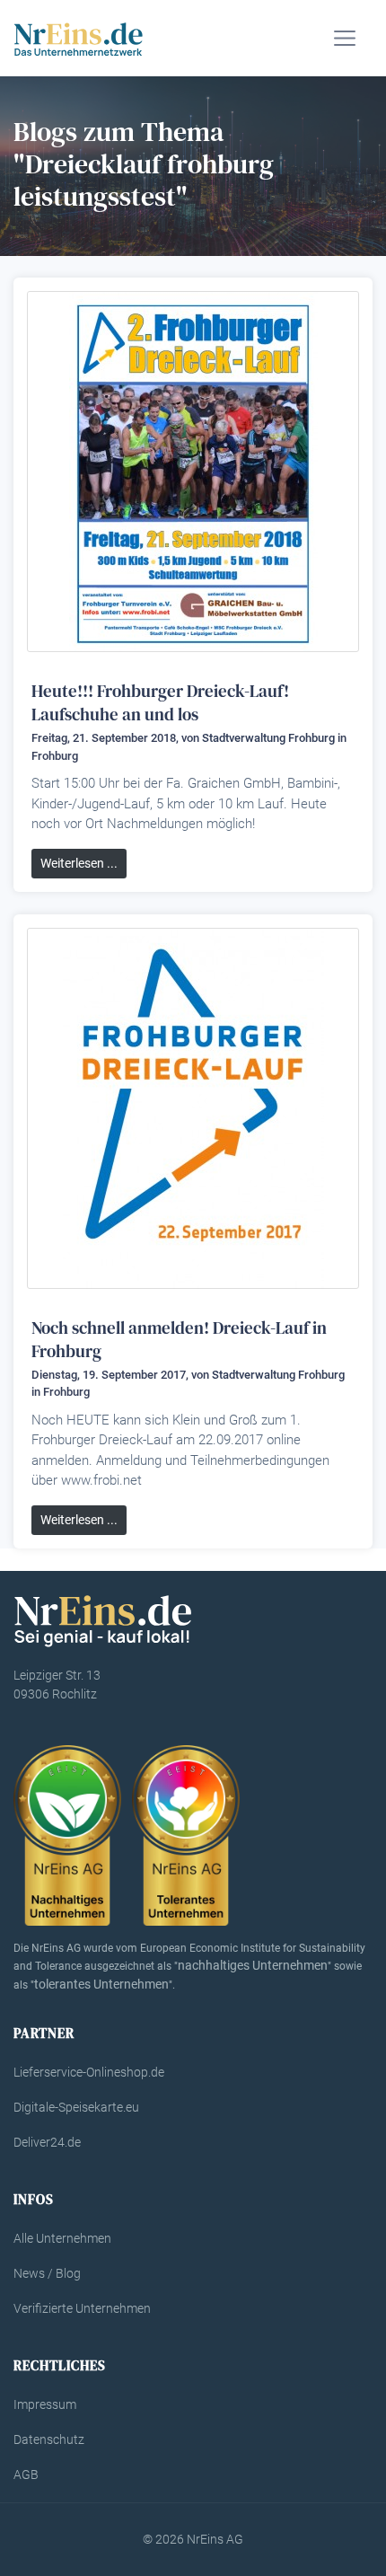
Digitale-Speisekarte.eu (76, 2107)
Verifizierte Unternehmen (82, 2308)
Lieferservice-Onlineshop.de (89, 2072)
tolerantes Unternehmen (101, 1984)
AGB (26, 2475)
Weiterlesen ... (79, 863)
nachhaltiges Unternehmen (253, 1965)
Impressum (45, 2404)
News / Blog (47, 2273)
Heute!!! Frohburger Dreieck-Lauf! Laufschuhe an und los (160, 702)
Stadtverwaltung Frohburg (268, 738)
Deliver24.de (47, 2142)
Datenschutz (49, 2439)
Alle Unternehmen (62, 2238)
